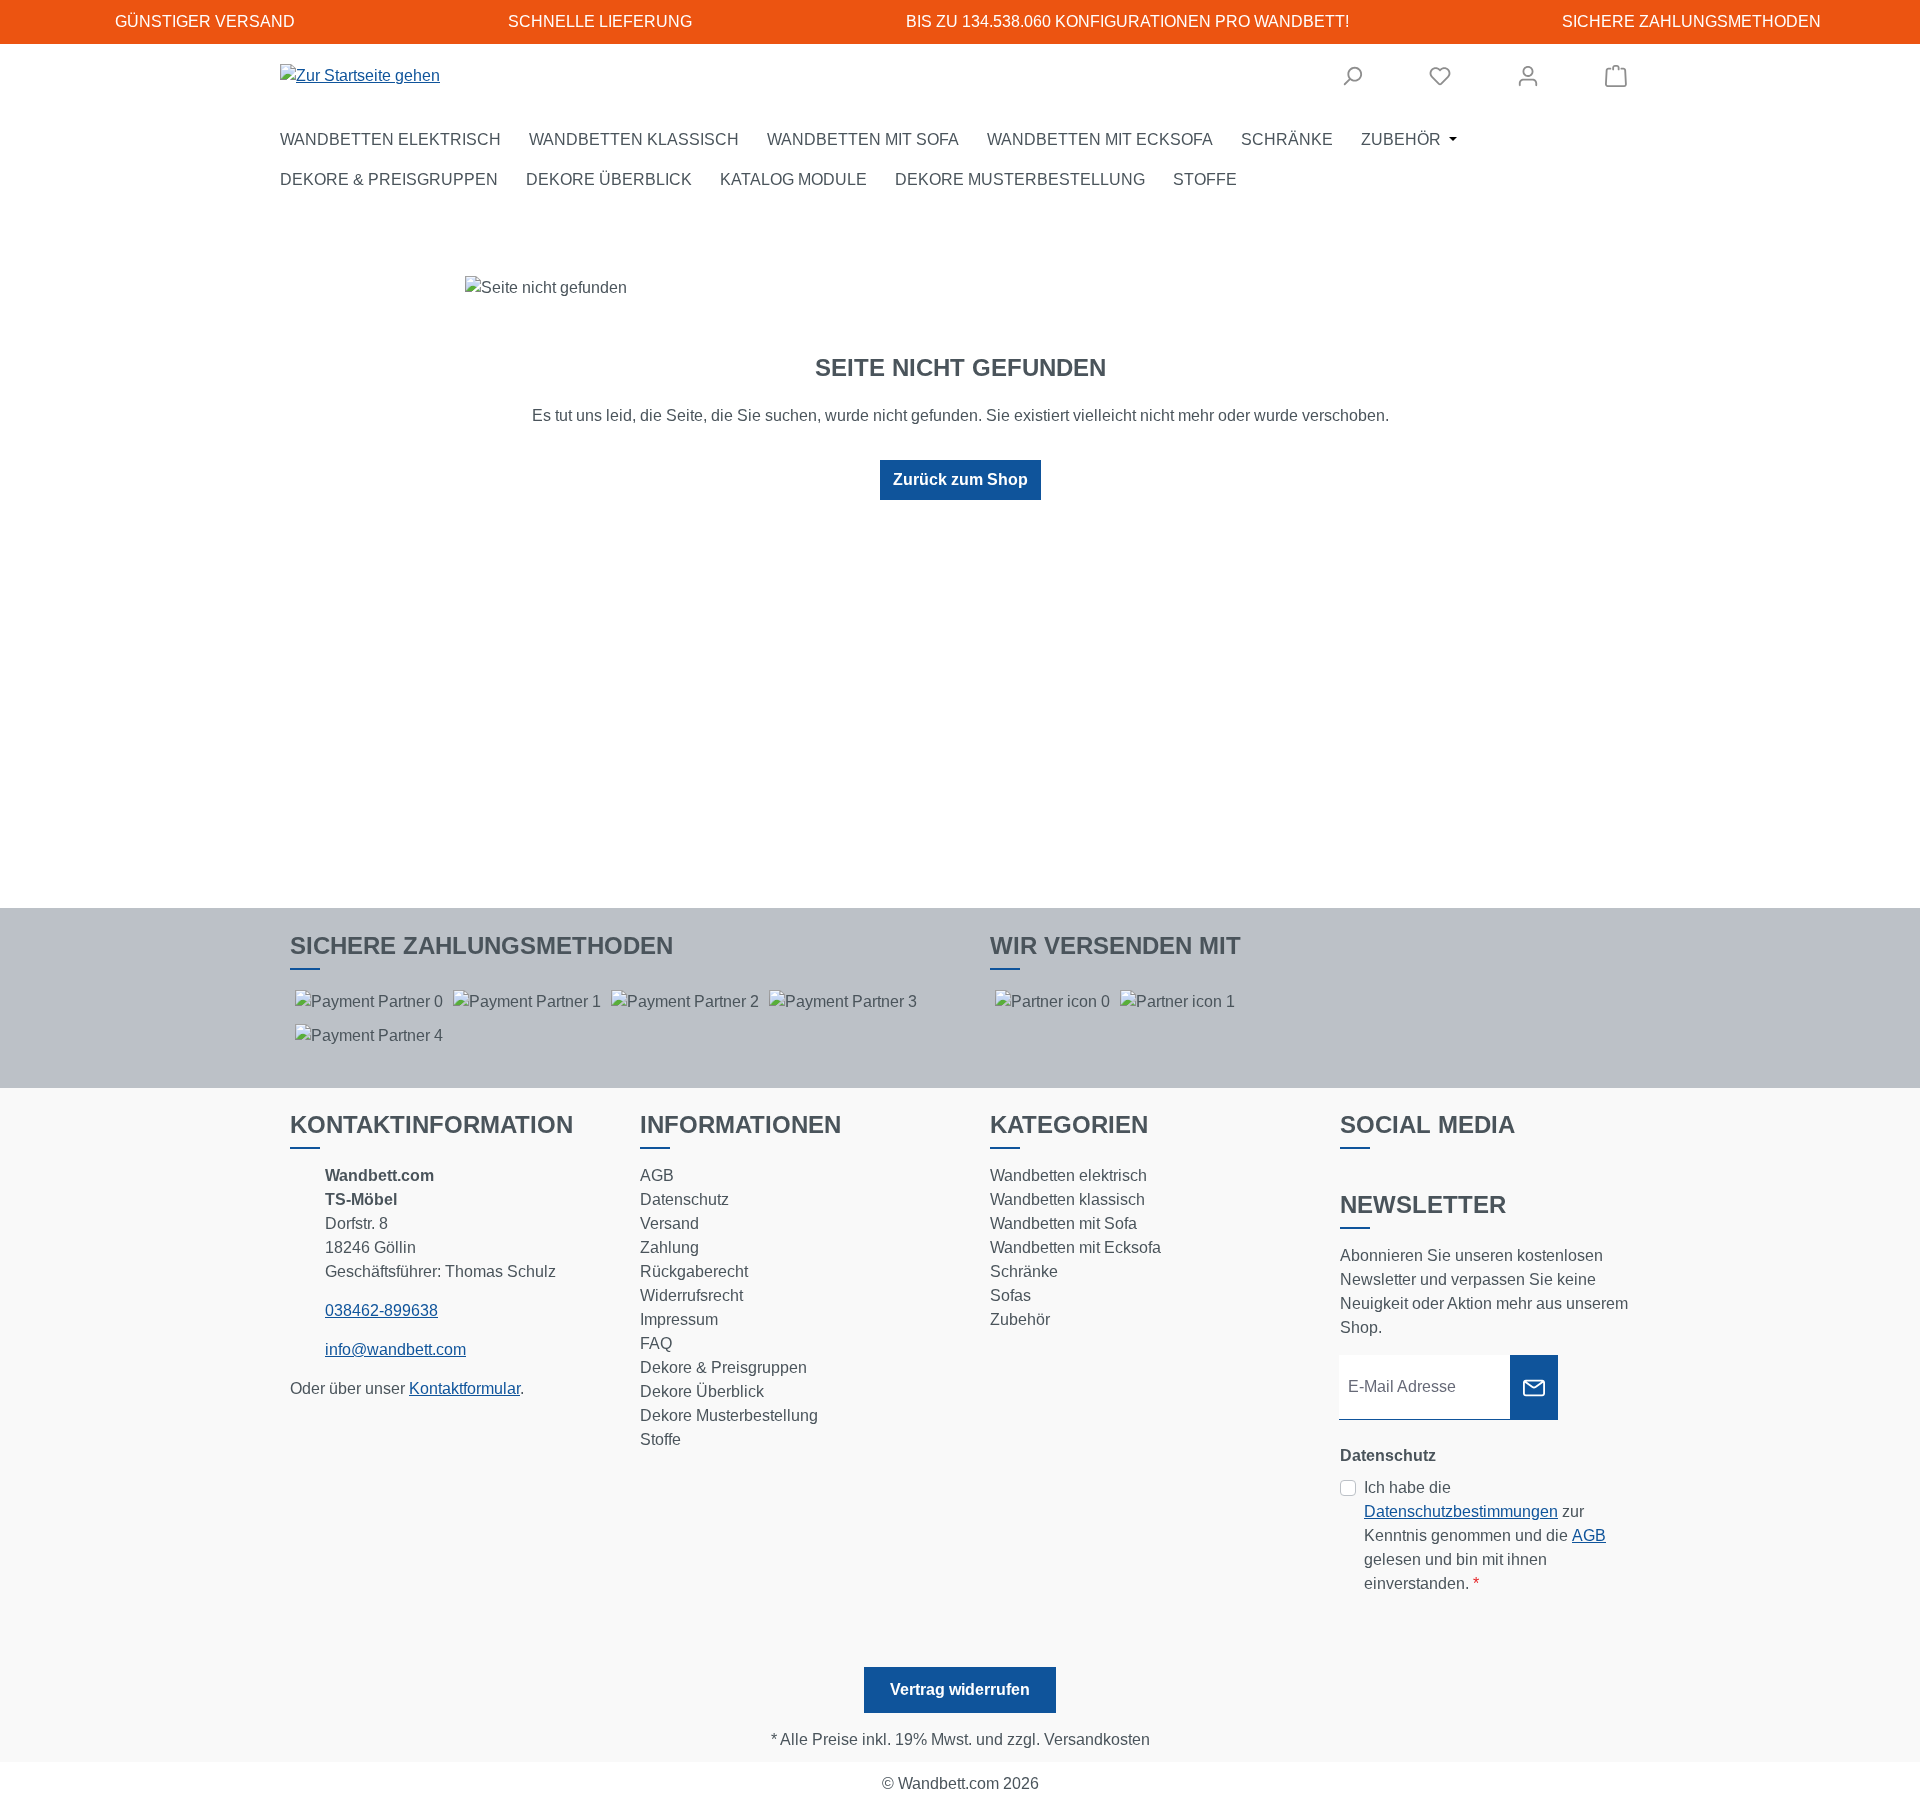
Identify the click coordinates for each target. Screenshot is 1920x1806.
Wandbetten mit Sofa (1063, 1223)
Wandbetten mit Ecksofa (1075, 1247)
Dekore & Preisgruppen (723, 1367)
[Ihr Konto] (1528, 76)
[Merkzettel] (1440, 76)
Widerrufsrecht (691, 1295)
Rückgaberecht (694, 1271)
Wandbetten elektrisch (1068, 1175)
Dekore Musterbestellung (729, 1415)
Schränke (1024, 1271)
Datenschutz (684, 1199)
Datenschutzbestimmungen (1461, 1511)
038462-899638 (381, 1310)
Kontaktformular (464, 1388)
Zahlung (669, 1247)
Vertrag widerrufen (960, 1689)
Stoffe (660, 1439)
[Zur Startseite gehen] (360, 76)
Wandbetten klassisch (1067, 1199)
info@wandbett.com (395, 1349)
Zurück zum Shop (960, 479)
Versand (669, 1223)
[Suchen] (1352, 76)
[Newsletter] (1534, 1387)
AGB (657, 1175)
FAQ (656, 1343)
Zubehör (1020, 1319)
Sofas (1010, 1295)
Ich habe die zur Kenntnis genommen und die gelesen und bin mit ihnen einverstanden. (1485, 1535)
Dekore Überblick (702, 1391)
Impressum (679, 1319)
